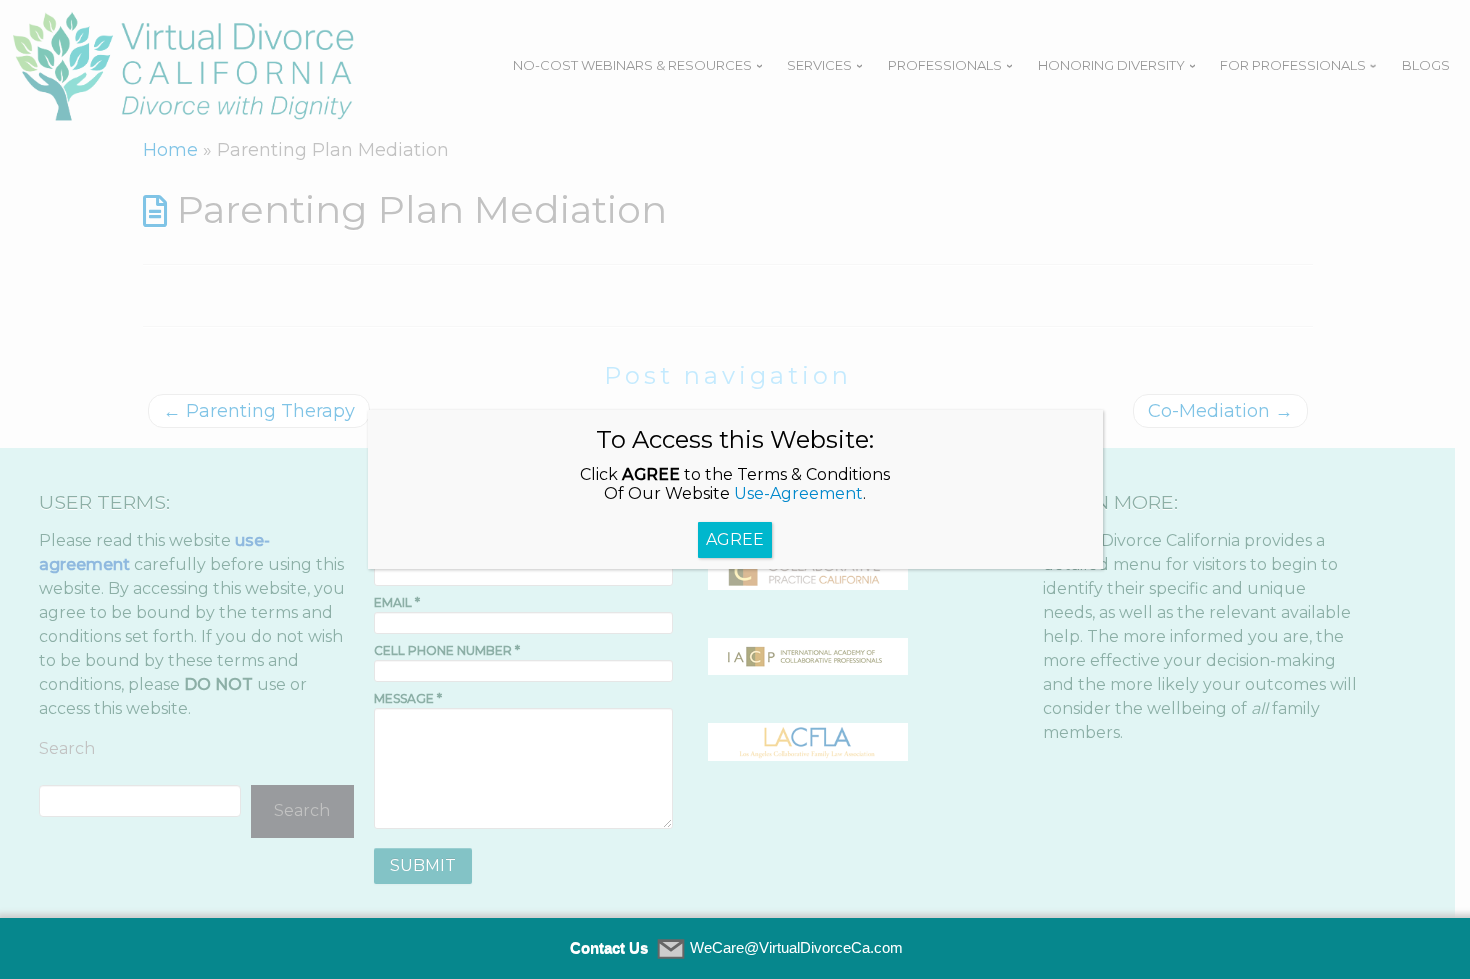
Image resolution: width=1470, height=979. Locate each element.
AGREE (735, 539)
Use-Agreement (798, 493)
